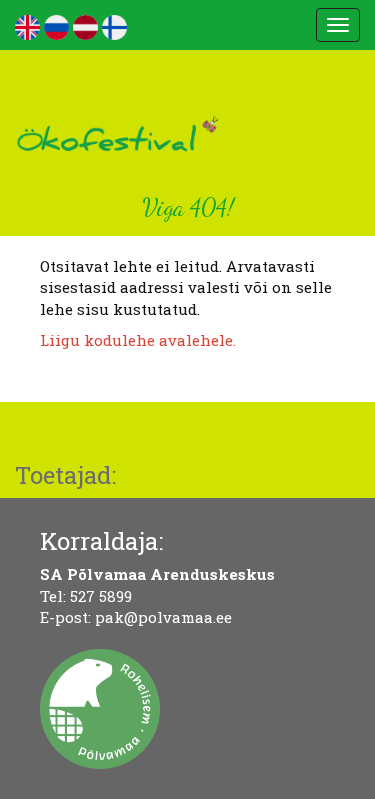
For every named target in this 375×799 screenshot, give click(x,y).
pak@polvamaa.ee (163, 617)
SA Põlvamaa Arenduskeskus (157, 574)
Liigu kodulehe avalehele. (138, 340)
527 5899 (101, 596)
